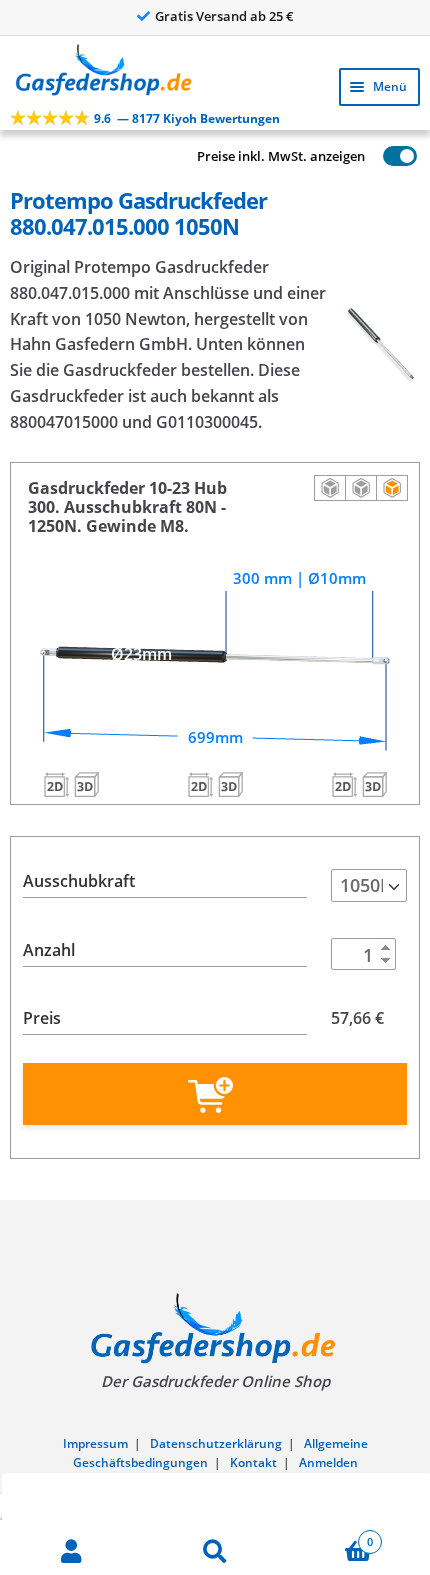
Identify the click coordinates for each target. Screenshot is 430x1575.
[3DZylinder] (230, 784)
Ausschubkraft (79, 881)
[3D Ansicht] (392, 488)
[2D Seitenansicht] (330, 488)
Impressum (95, 1443)
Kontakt (253, 1462)
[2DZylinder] (200, 784)
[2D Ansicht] (361, 488)
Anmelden (328, 1462)
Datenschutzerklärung (216, 1443)
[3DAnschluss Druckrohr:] (86, 784)
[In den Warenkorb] (215, 1093)
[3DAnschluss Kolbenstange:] (374, 784)
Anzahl (49, 950)
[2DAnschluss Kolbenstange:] (344, 784)
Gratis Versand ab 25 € (224, 16)
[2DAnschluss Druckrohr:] (56, 784)
